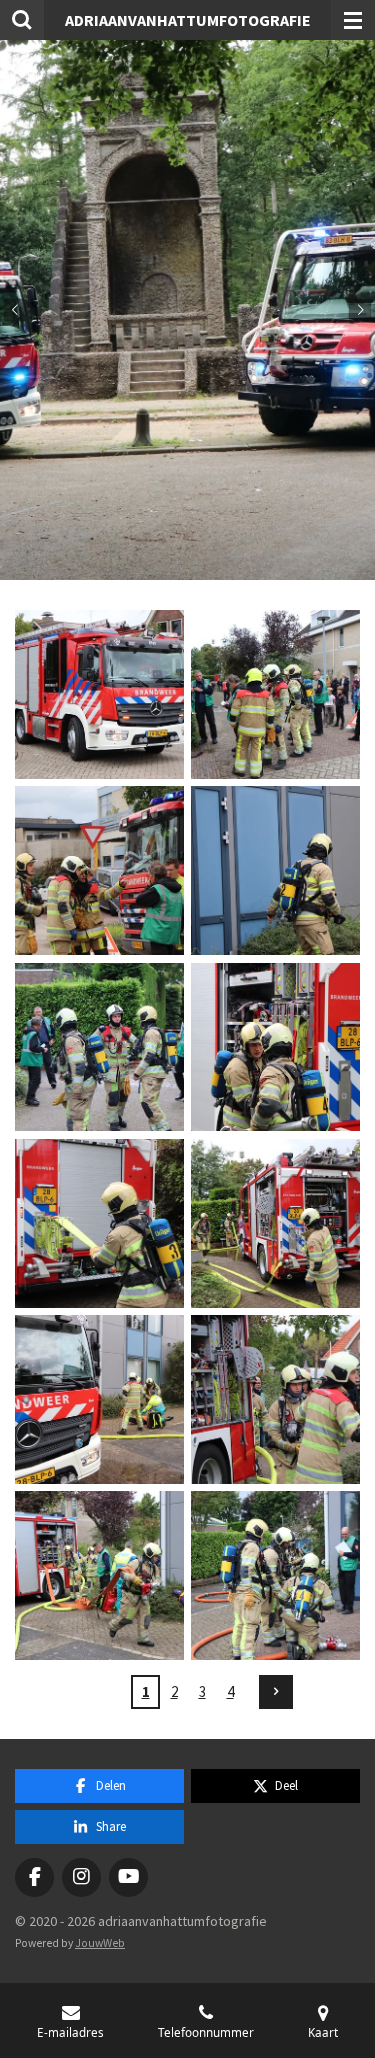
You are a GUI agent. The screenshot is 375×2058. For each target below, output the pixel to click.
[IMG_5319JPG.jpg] (276, 1399)
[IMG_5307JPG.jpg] (276, 694)
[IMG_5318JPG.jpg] (99, 1399)
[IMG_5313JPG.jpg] (276, 1047)
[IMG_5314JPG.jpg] (99, 1223)
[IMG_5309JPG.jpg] (99, 871)
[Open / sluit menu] (353, 20)
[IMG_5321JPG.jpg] (276, 1576)
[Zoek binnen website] (22, 20)
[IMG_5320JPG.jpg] (99, 1576)
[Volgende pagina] (276, 1692)
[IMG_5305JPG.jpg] (99, 694)
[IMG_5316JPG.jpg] (276, 1223)
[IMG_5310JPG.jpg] (276, 871)
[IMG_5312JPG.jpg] (99, 1047)
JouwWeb (100, 1943)
